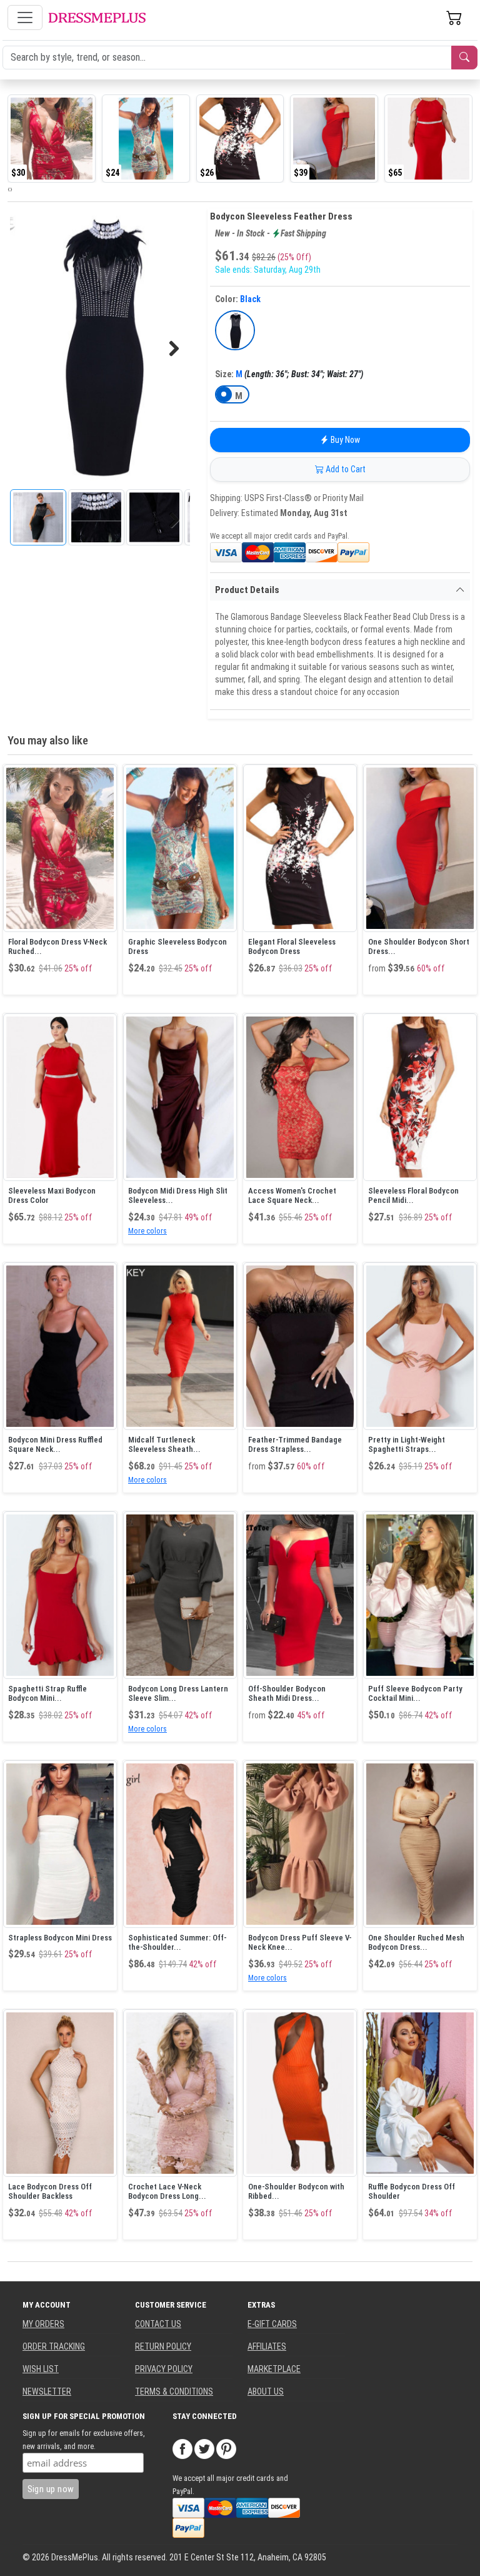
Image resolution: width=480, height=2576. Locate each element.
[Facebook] (182, 2448)
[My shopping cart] (454, 18)
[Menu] (25, 18)
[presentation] (9, 189)
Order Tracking (54, 2346)
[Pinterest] (226, 2448)
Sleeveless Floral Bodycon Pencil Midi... (413, 1196)
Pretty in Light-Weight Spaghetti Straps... (407, 1445)
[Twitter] (204, 2448)
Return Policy (163, 2346)
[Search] (464, 58)
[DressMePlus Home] (97, 18)
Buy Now (344, 440)
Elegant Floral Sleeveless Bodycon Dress (292, 947)
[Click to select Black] (235, 330)
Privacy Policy (164, 2369)
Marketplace (274, 2369)
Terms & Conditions (174, 2391)
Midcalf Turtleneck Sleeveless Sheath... (164, 1445)
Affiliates (267, 2346)
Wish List (41, 2369)
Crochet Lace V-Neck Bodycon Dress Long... (167, 2192)
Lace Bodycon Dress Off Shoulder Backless (50, 2192)
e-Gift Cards (272, 2324)
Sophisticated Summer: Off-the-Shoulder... (177, 1943)
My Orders (43, 2324)
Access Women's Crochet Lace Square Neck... (292, 1196)
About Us (266, 2391)
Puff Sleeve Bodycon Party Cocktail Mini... (415, 1694)
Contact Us (158, 2324)
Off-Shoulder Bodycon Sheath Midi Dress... (287, 1694)
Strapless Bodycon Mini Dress (60, 1938)
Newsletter (47, 2391)
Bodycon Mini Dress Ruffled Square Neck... (55, 1445)
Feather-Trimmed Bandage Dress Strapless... (295, 1445)
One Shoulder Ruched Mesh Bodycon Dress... (416, 1943)
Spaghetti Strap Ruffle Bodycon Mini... (47, 1694)
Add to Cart (345, 469)
